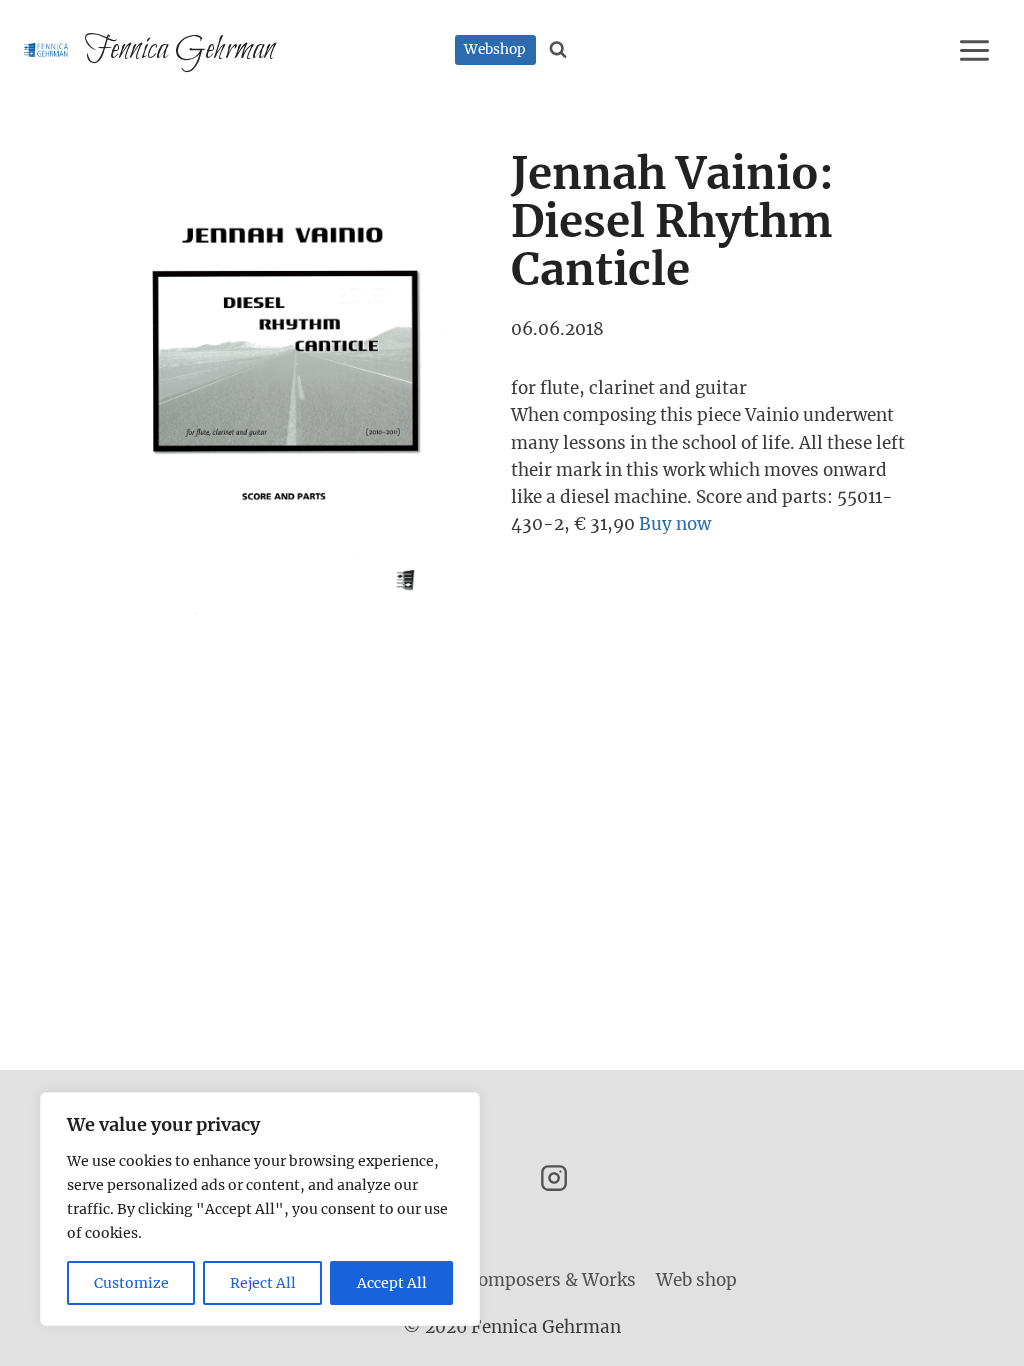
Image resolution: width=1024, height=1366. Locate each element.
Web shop (696, 1280)
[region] (260, 1209)
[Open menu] (977, 50)
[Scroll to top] (973, 1335)
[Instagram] (554, 1178)
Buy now (675, 524)
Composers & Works (551, 1280)
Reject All (263, 1283)
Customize (131, 1283)
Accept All (392, 1283)
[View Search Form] (558, 50)
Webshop (495, 49)
